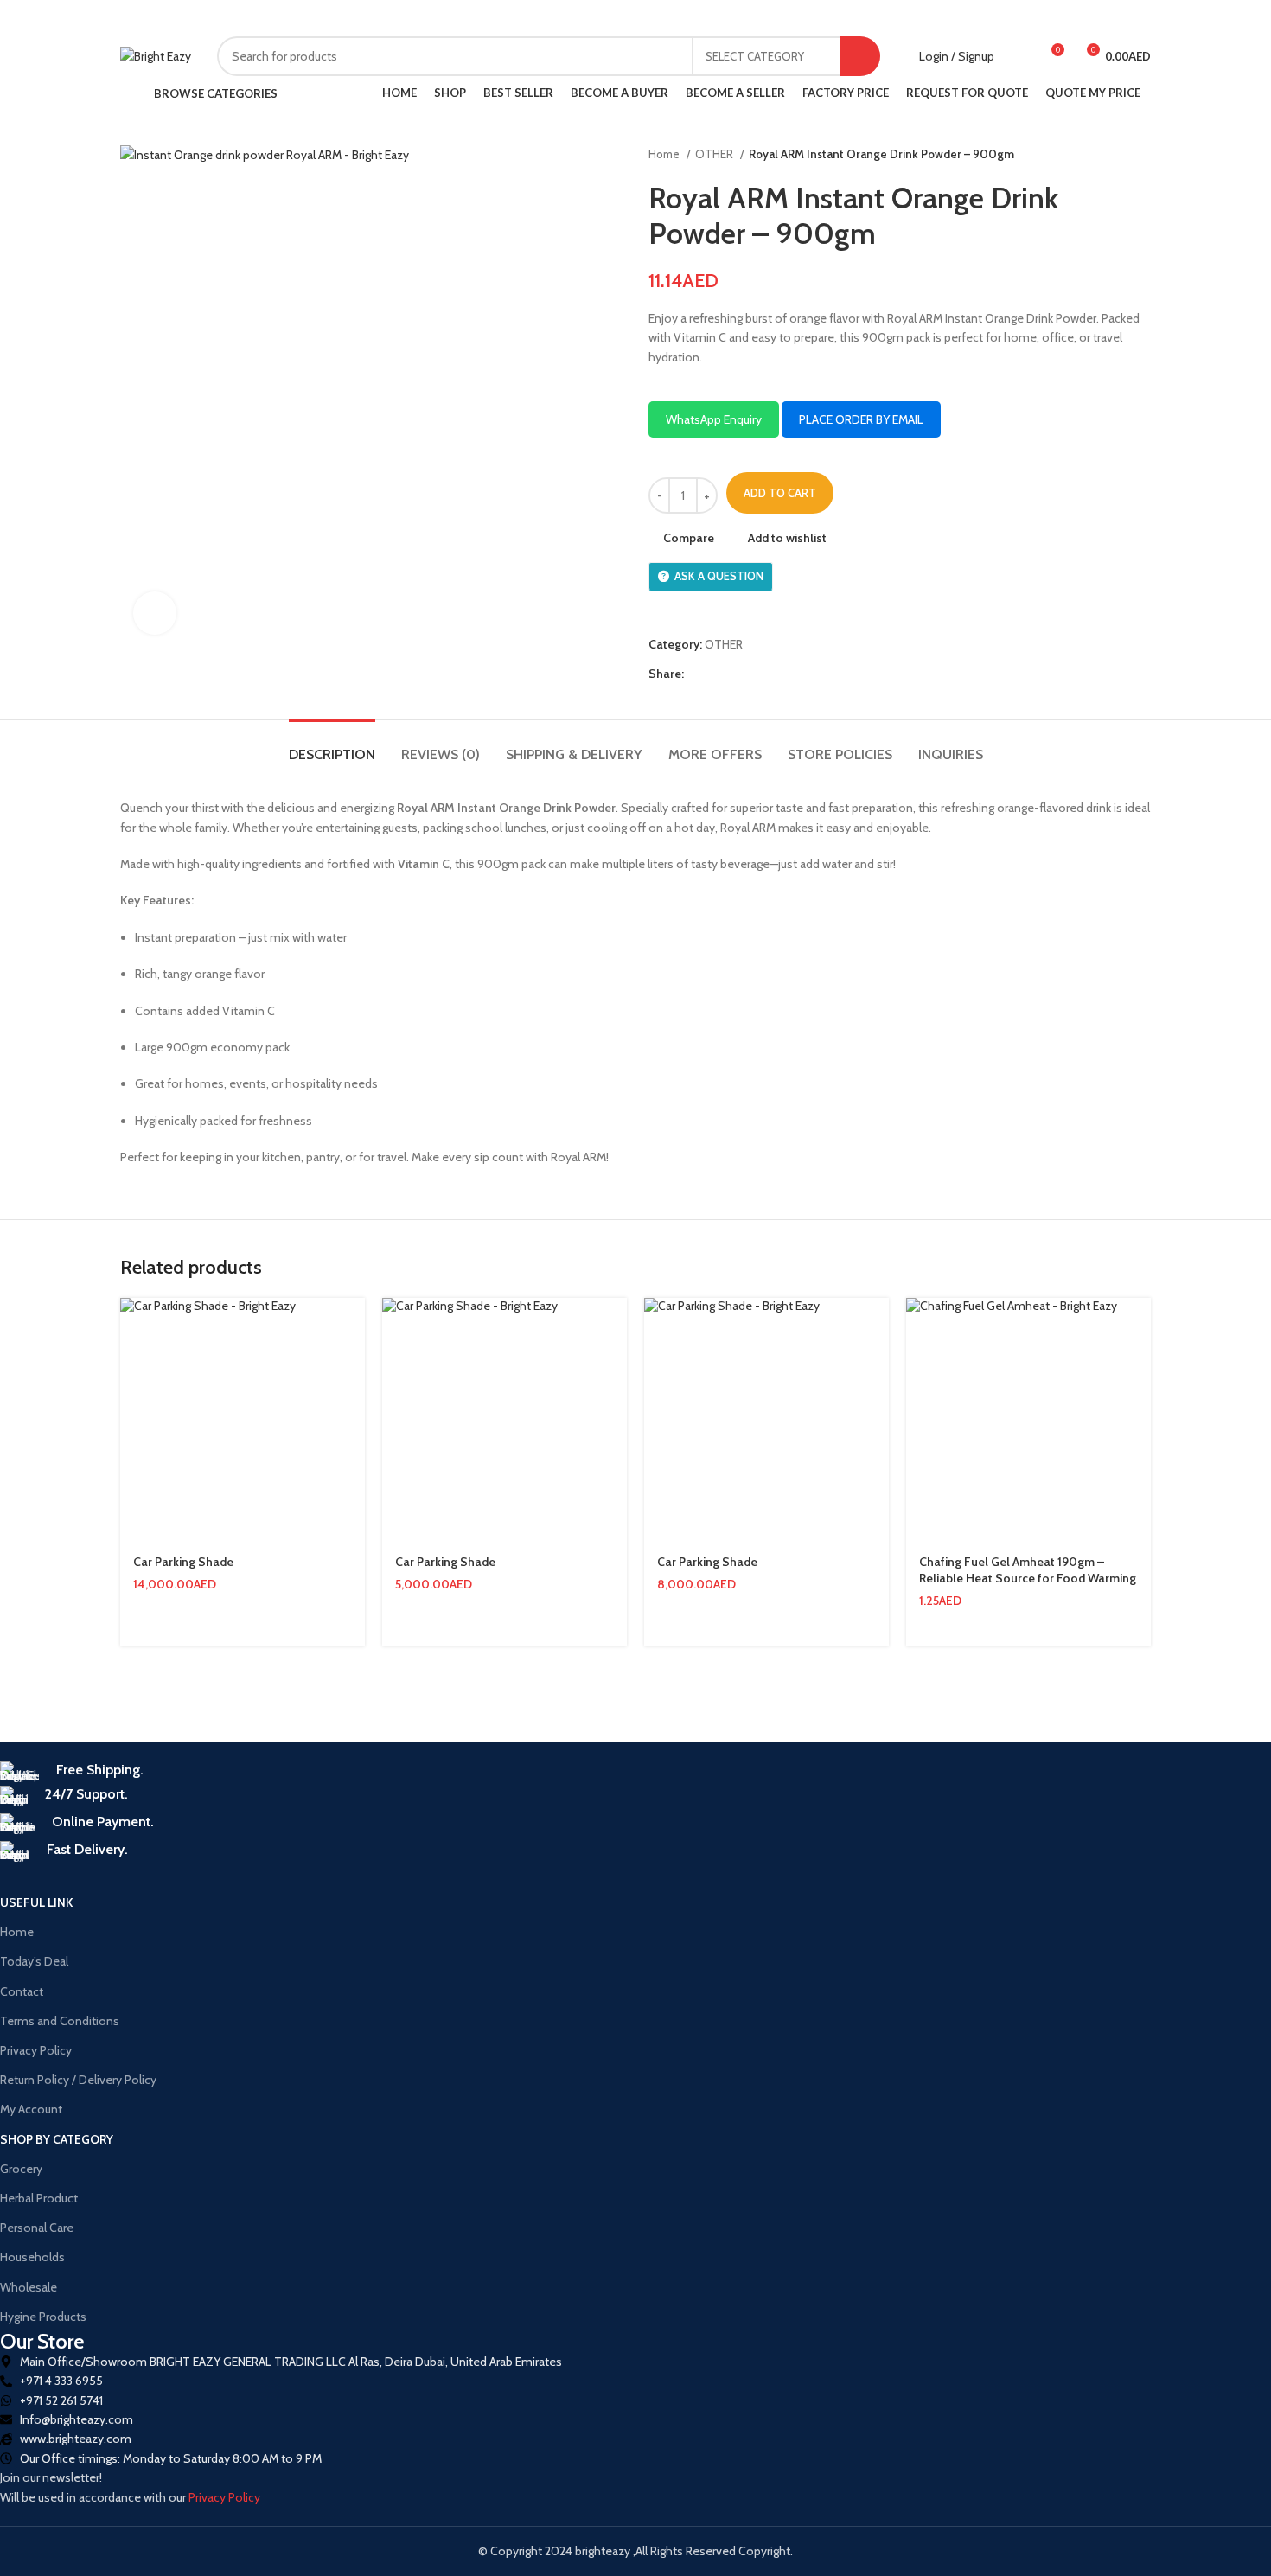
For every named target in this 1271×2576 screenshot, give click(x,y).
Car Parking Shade (183, 1562)
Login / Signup (957, 56)
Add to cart (780, 493)
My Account (31, 2109)
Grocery (21, 2169)
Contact (22, 1991)
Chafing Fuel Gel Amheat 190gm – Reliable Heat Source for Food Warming (1028, 1570)
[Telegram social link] (421, 18)
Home (665, 154)
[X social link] (361, 18)
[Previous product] (1108, 155)
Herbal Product (39, 2198)
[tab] (332, 746)
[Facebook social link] (341, 18)
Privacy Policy (36, 2050)
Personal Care (37, 2228)
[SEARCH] (860, 56)
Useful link (36, 1902)
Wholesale (29, 2287)
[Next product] (1142, 155)
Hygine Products (43, 2317)
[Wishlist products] (1019, 56)
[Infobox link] (515, 1774)
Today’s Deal (34, 1961)
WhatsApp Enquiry (714, 419)
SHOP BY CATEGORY (57, 2139)
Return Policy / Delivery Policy (78, 2080)
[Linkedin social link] (401, 18)
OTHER (715, 154)
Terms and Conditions (60, 2021)
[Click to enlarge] (155, 613)
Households (32, 2257)
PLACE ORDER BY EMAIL (861, 419)
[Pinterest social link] (381, 18)
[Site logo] (156, 56)
